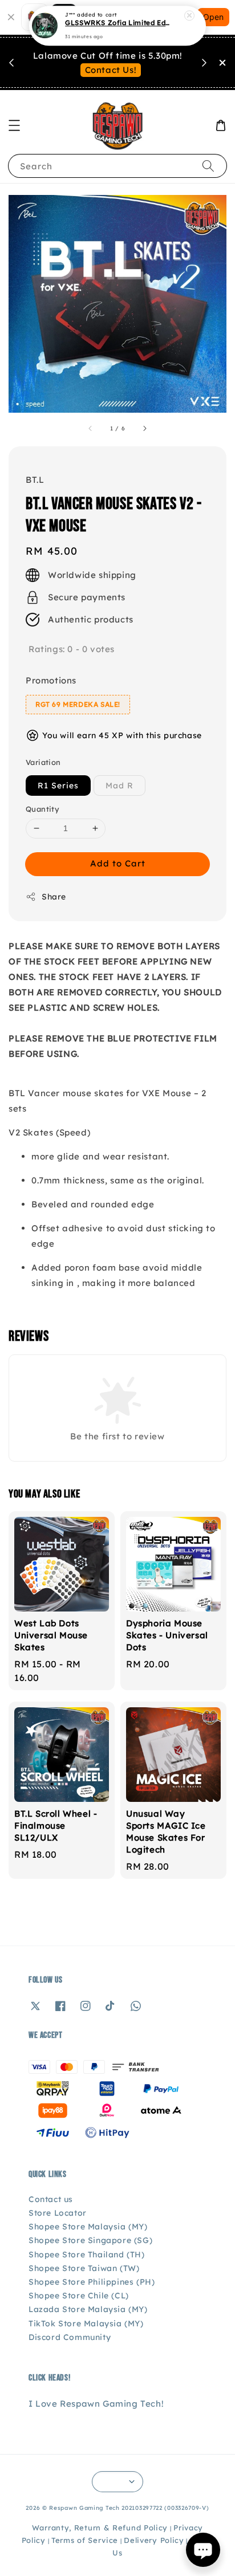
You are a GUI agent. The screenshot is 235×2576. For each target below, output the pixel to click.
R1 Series (58, 786)
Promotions (51, 680)
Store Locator (58, 2213)
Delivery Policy (154, 2540)
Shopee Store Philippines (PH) (92, 2282)
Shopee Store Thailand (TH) (87, 2254)
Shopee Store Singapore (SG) (90, 2240)
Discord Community (70, 2337)
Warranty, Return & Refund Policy (100, 2528)
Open (213, 17)
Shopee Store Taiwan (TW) (84, 2268)
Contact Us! (111, 70)
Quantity (42, 809)
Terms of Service (85, 2540)
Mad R (119, 786)
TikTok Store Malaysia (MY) (86, 2323)
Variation (43, 762)
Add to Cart (118, 863)
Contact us (51, 2199)
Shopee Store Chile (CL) (79, 2296)
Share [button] (54, 897)
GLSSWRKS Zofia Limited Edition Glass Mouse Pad (118, 23)
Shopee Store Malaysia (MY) (88, 2227)
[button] (14, 125)
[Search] (208, 166)
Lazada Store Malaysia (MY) (88, 2309)
